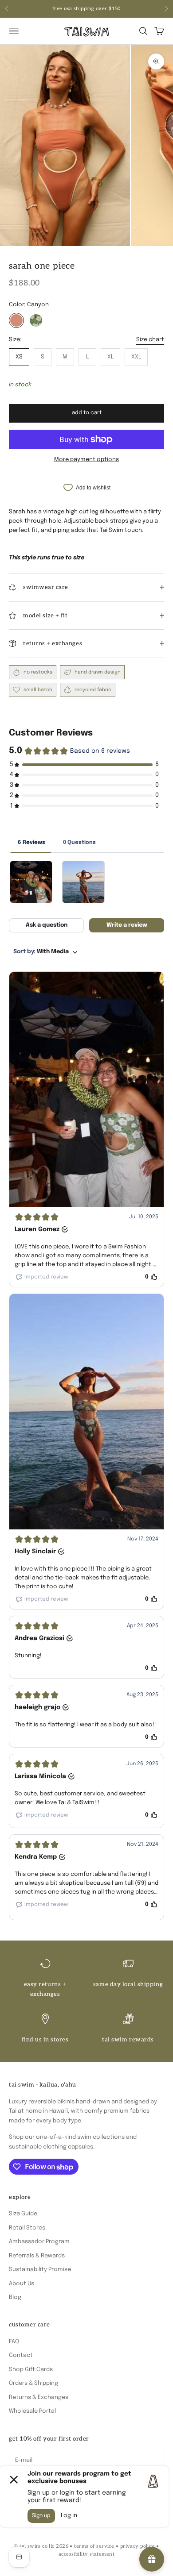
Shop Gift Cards (31, 2370)
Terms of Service (94, 2546)
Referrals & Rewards (37, 2256)
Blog (15, 2297)
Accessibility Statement (86, 2554)
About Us (22, 2284)
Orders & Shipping (33, 2383)
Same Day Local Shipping (128, 1984)
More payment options (86, 460)
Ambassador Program (39, 2242)
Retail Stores (27, 2228)
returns (109, 9)
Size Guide (23, 2214)
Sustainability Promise (40, 2270)
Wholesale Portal (32, 2411)
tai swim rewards (128, 2040)
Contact (21, 2355)
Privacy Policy (138, 2546)
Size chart (150, 340)
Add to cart (87, 413)
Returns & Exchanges (39, 2397)
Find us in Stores (45, 2040)
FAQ (14, 2342)
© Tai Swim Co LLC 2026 (41, 2546)
